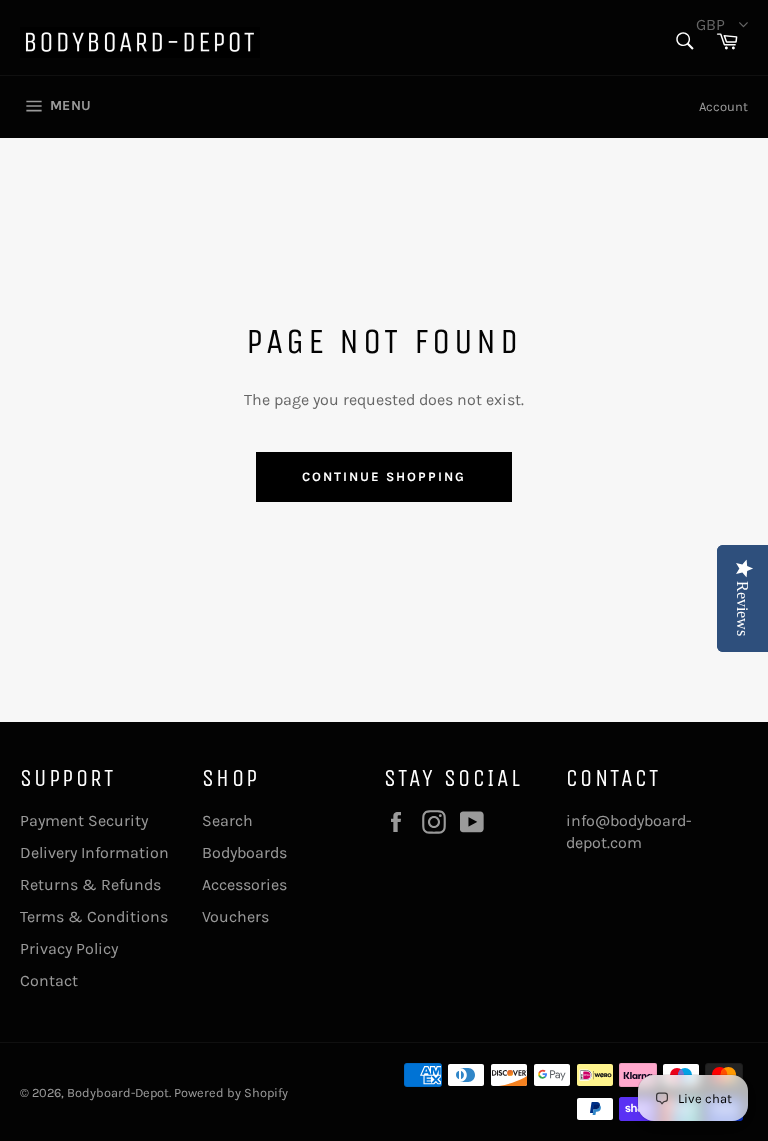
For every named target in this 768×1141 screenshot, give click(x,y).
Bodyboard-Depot (118, 1092)
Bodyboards (244, 852)
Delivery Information (94, 852)
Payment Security (84, 820)
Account (723, 106)
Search (227, 820)
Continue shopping (383, 476)
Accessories (244, 884)
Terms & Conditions (94, 916)
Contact (49, 980)
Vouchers (235, 916)
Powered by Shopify (231, 1092)
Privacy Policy (69, 948)
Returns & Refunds (90, 884)
